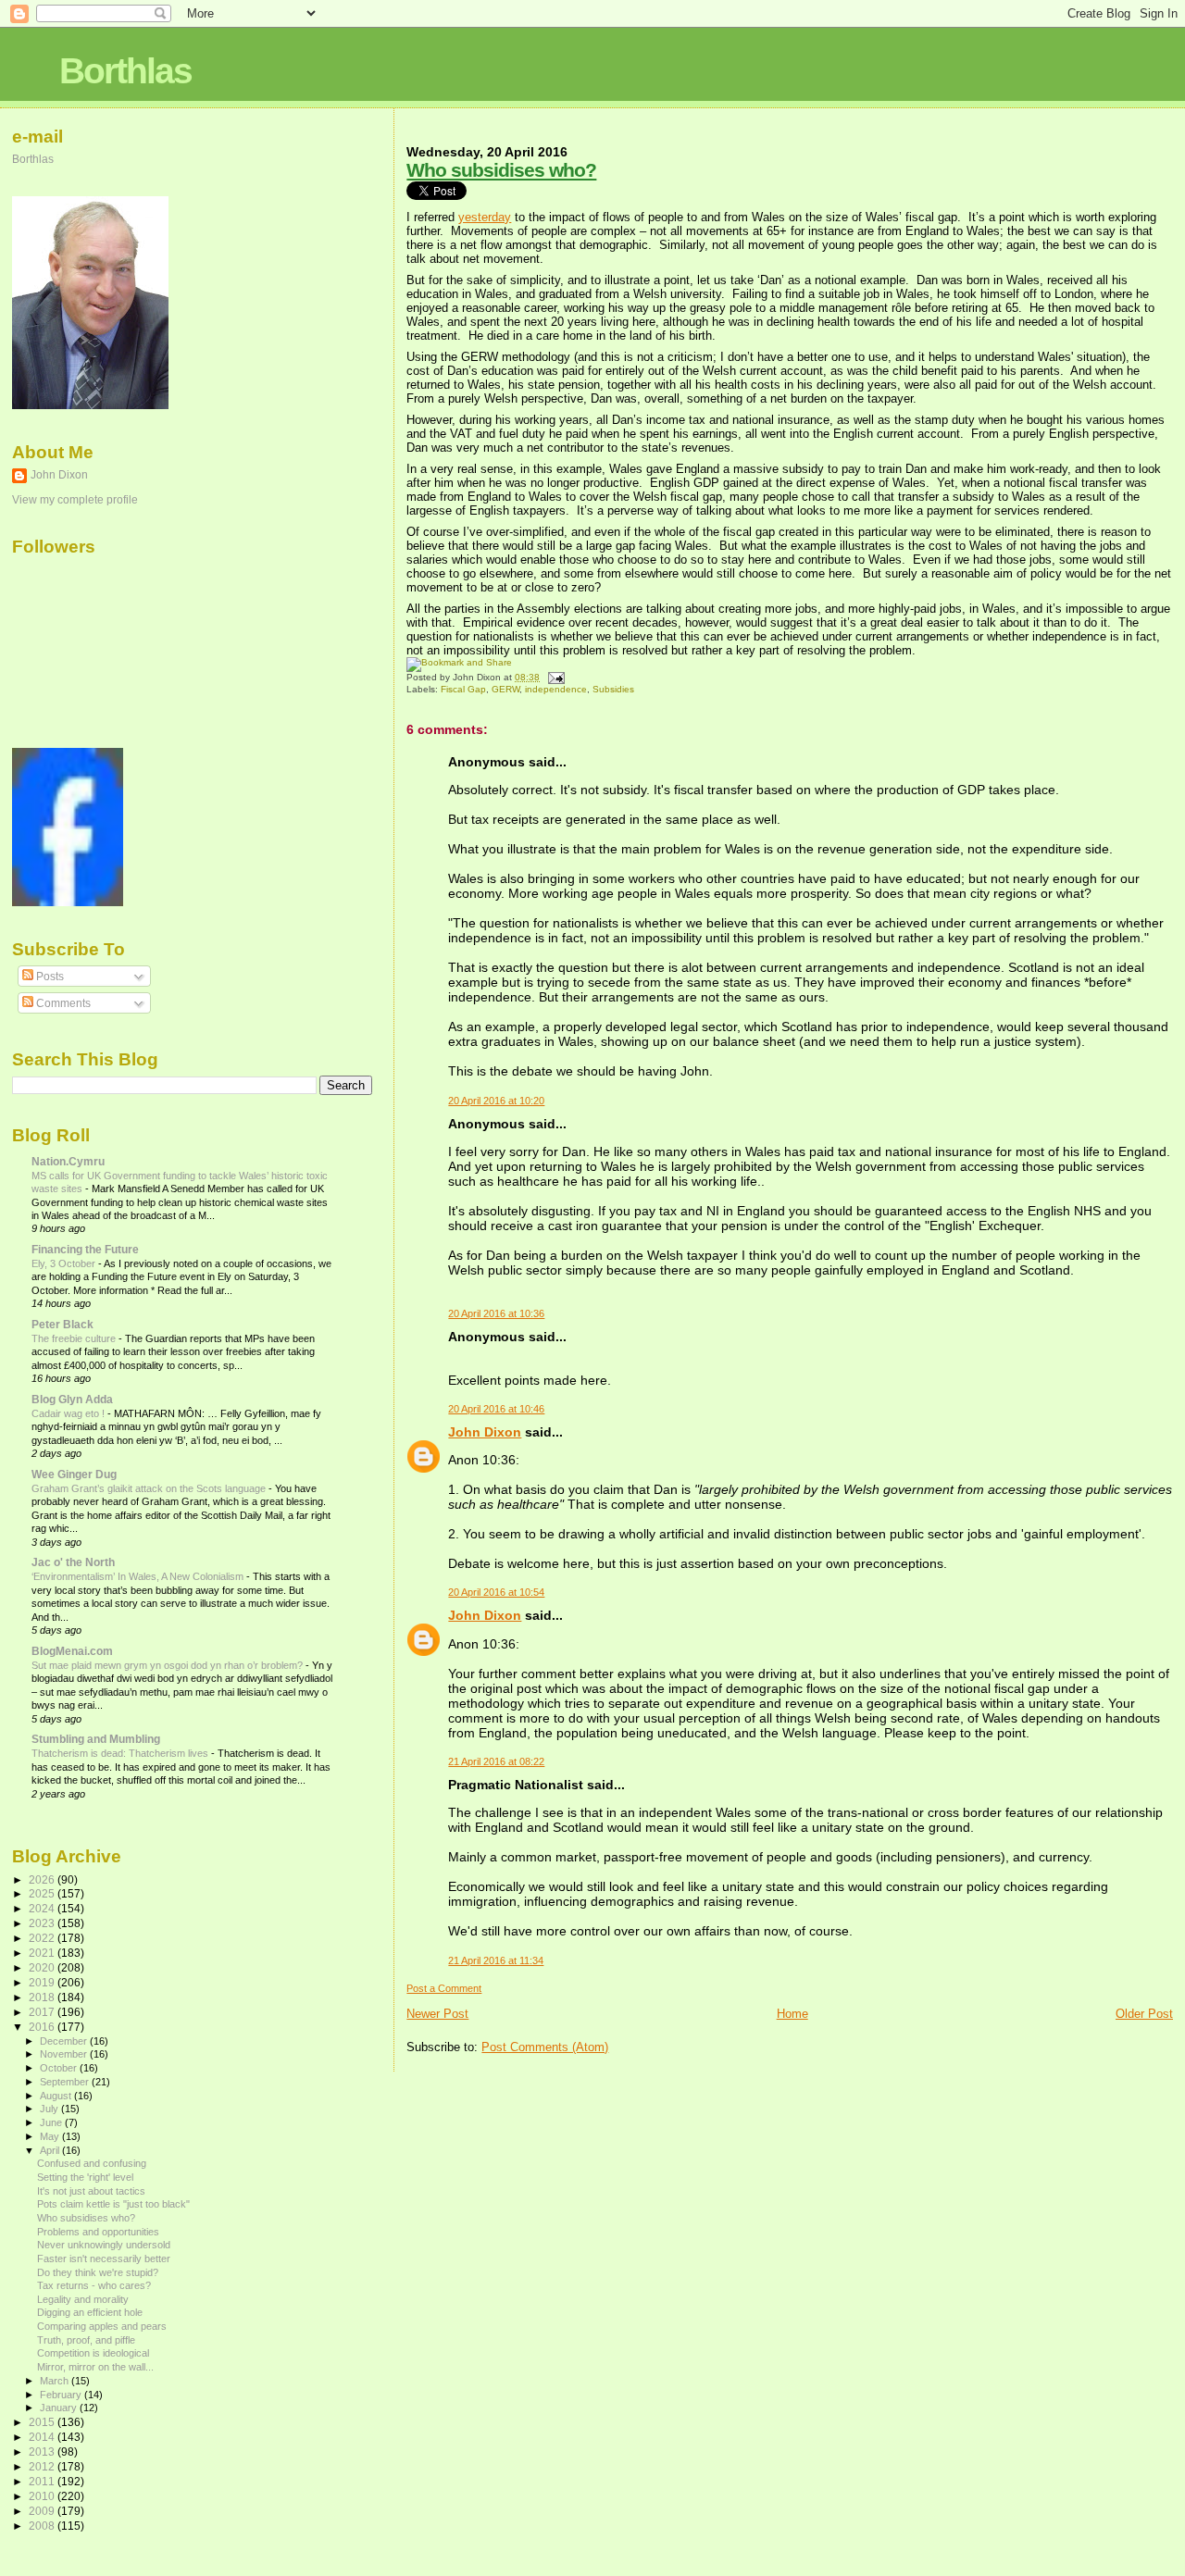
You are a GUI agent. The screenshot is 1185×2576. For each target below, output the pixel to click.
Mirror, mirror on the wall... (95, 2367)
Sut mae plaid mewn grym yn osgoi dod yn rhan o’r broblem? (168, 1665)
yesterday (485, 217)
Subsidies (613, 689)
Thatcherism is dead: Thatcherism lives (121, 1753)
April (51, 2150)
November (65, 2054)
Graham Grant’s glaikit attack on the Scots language (150, 1488)
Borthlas (125, 71)
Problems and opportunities (98, 2232)
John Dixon (485, 1432)
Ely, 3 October (65, 1263)
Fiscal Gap (463, 689)
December (65, 2041)
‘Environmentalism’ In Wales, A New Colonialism (139, 1576)
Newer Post (437, 2014)
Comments (62, 1003)
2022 (43, 1938)
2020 (43, 1967)
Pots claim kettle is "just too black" (113, 2204)
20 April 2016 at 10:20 (496, 1101)
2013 (43, 2452)
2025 (43, 1893)
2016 (43, 2027)
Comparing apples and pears (102, 2326)
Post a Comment (444, 1988)
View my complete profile (75, 500)
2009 (43, 2511)
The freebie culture (75, 1338)
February (62, 2395)
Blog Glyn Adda (72, 1399)
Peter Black (62, 1324)
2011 (43, 2481)
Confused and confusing (92, 2163)
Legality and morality (83, 2299)
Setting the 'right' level (85, 2177)
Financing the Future (85, 1249)
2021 (43, 1953)
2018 (43, 1997)
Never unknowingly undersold (104, 2245)
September (66, 2082)
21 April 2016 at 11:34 (496, 1960)
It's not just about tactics (91, 2191)
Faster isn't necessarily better (104, 2259)
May (51, 2136)
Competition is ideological (93, 2353)
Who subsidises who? (501, 170)
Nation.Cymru (68, 1161)
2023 (43, 1923)
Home (792, 2014)
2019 (43, 1982)
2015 (43, 2422)
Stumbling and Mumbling (96, 1739)
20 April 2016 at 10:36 (496, 1313)
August (57, 2096)
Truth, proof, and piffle (86, 2340)
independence (556, 689)
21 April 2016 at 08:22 (496, 1761)
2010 (43, 2496)
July (50, 2109)
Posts (49, 977)
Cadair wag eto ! (69, 1413)
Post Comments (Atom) (545, 2047)
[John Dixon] (68, 902)
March (56, 2381)
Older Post (1144, 2014)
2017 (43, 2012)
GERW (505, 689)
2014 (43, 2437)
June (52, 2122)
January (60, 2408)
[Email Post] (553, 677)
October (60, 2068)
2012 (43, 2466)
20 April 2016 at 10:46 (496, 1409)
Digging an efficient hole (90, 2312)
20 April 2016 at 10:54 (496, 1592)
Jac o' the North (73, 1562)
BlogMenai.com (72, 1651)
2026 (43, 1879)
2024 (43, 1908)
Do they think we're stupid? (98, 2272)
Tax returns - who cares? (94, 2285)
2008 (43, 2526)
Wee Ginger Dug (74, 1474)
